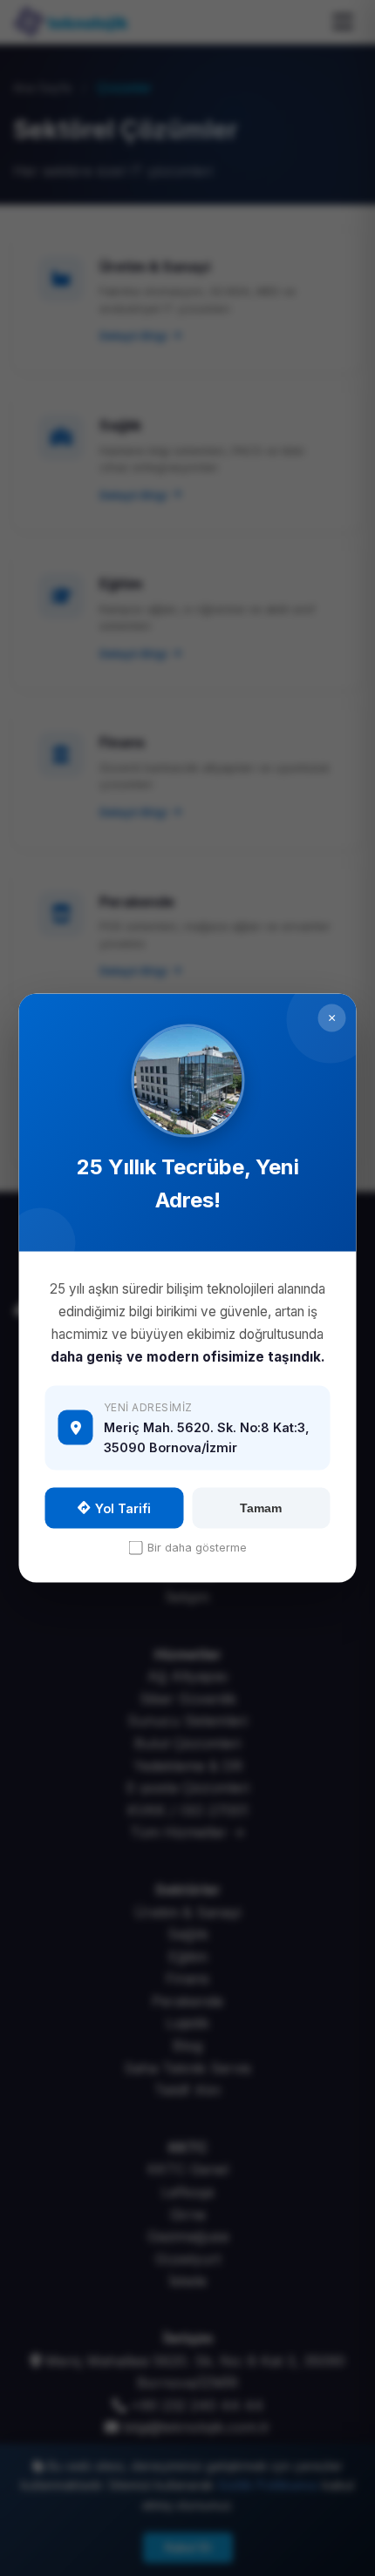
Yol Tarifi (123, 1508)
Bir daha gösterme (197, 1548)
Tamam (261, 1508)
